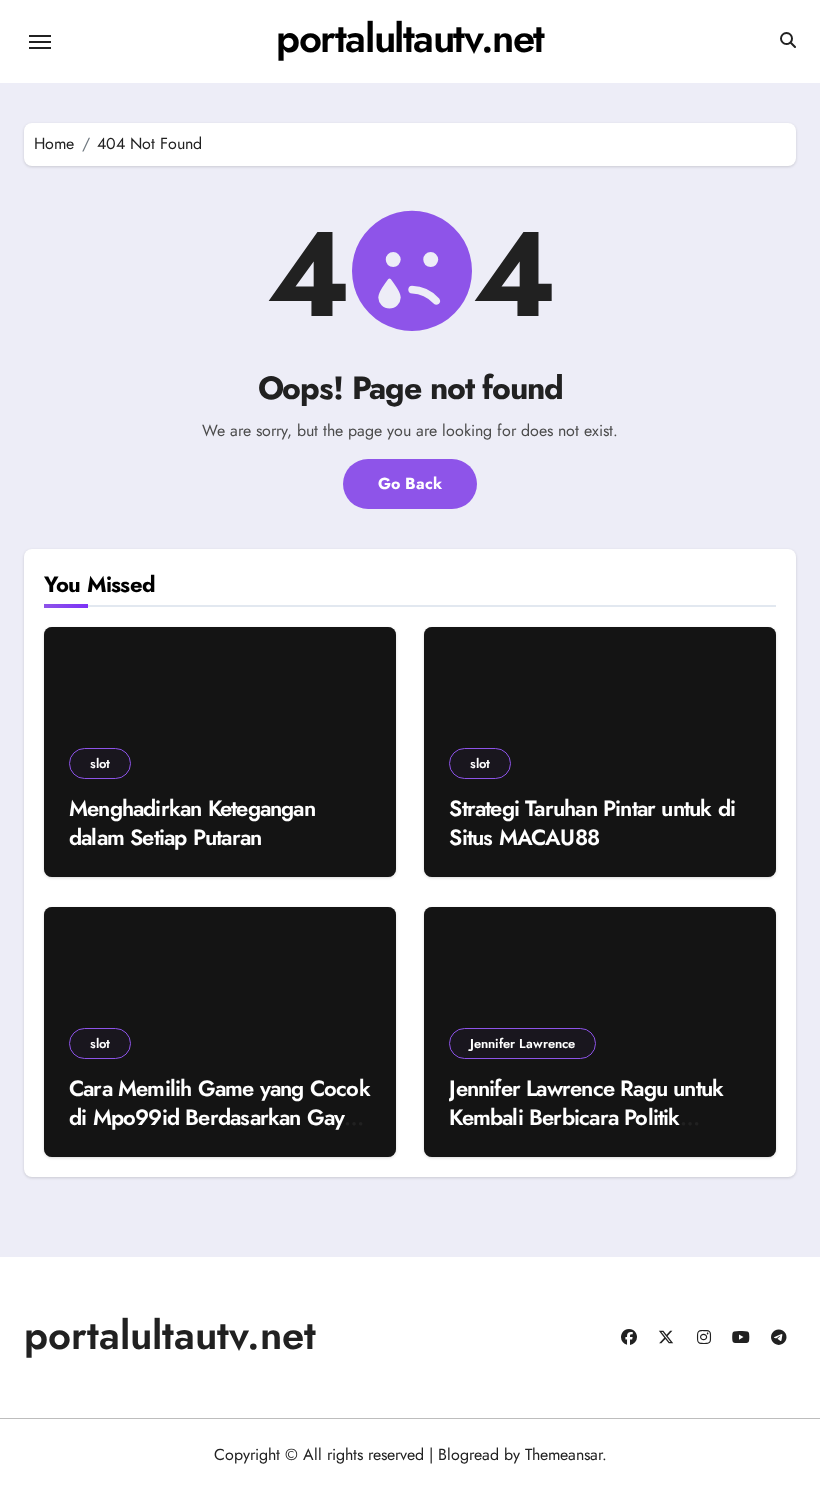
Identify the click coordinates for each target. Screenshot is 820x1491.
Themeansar (563, 1454)
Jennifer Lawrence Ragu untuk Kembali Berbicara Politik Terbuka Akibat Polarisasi (586, 1116)
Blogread (468, 1454)
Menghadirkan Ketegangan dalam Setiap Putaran (192, 822)
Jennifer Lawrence (522, 1043)
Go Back (410, 483)
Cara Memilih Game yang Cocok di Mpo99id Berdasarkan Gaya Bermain (219, 1116)
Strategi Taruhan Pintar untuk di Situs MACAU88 (592, 822)
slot (100, 763)
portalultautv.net (410, 38)
